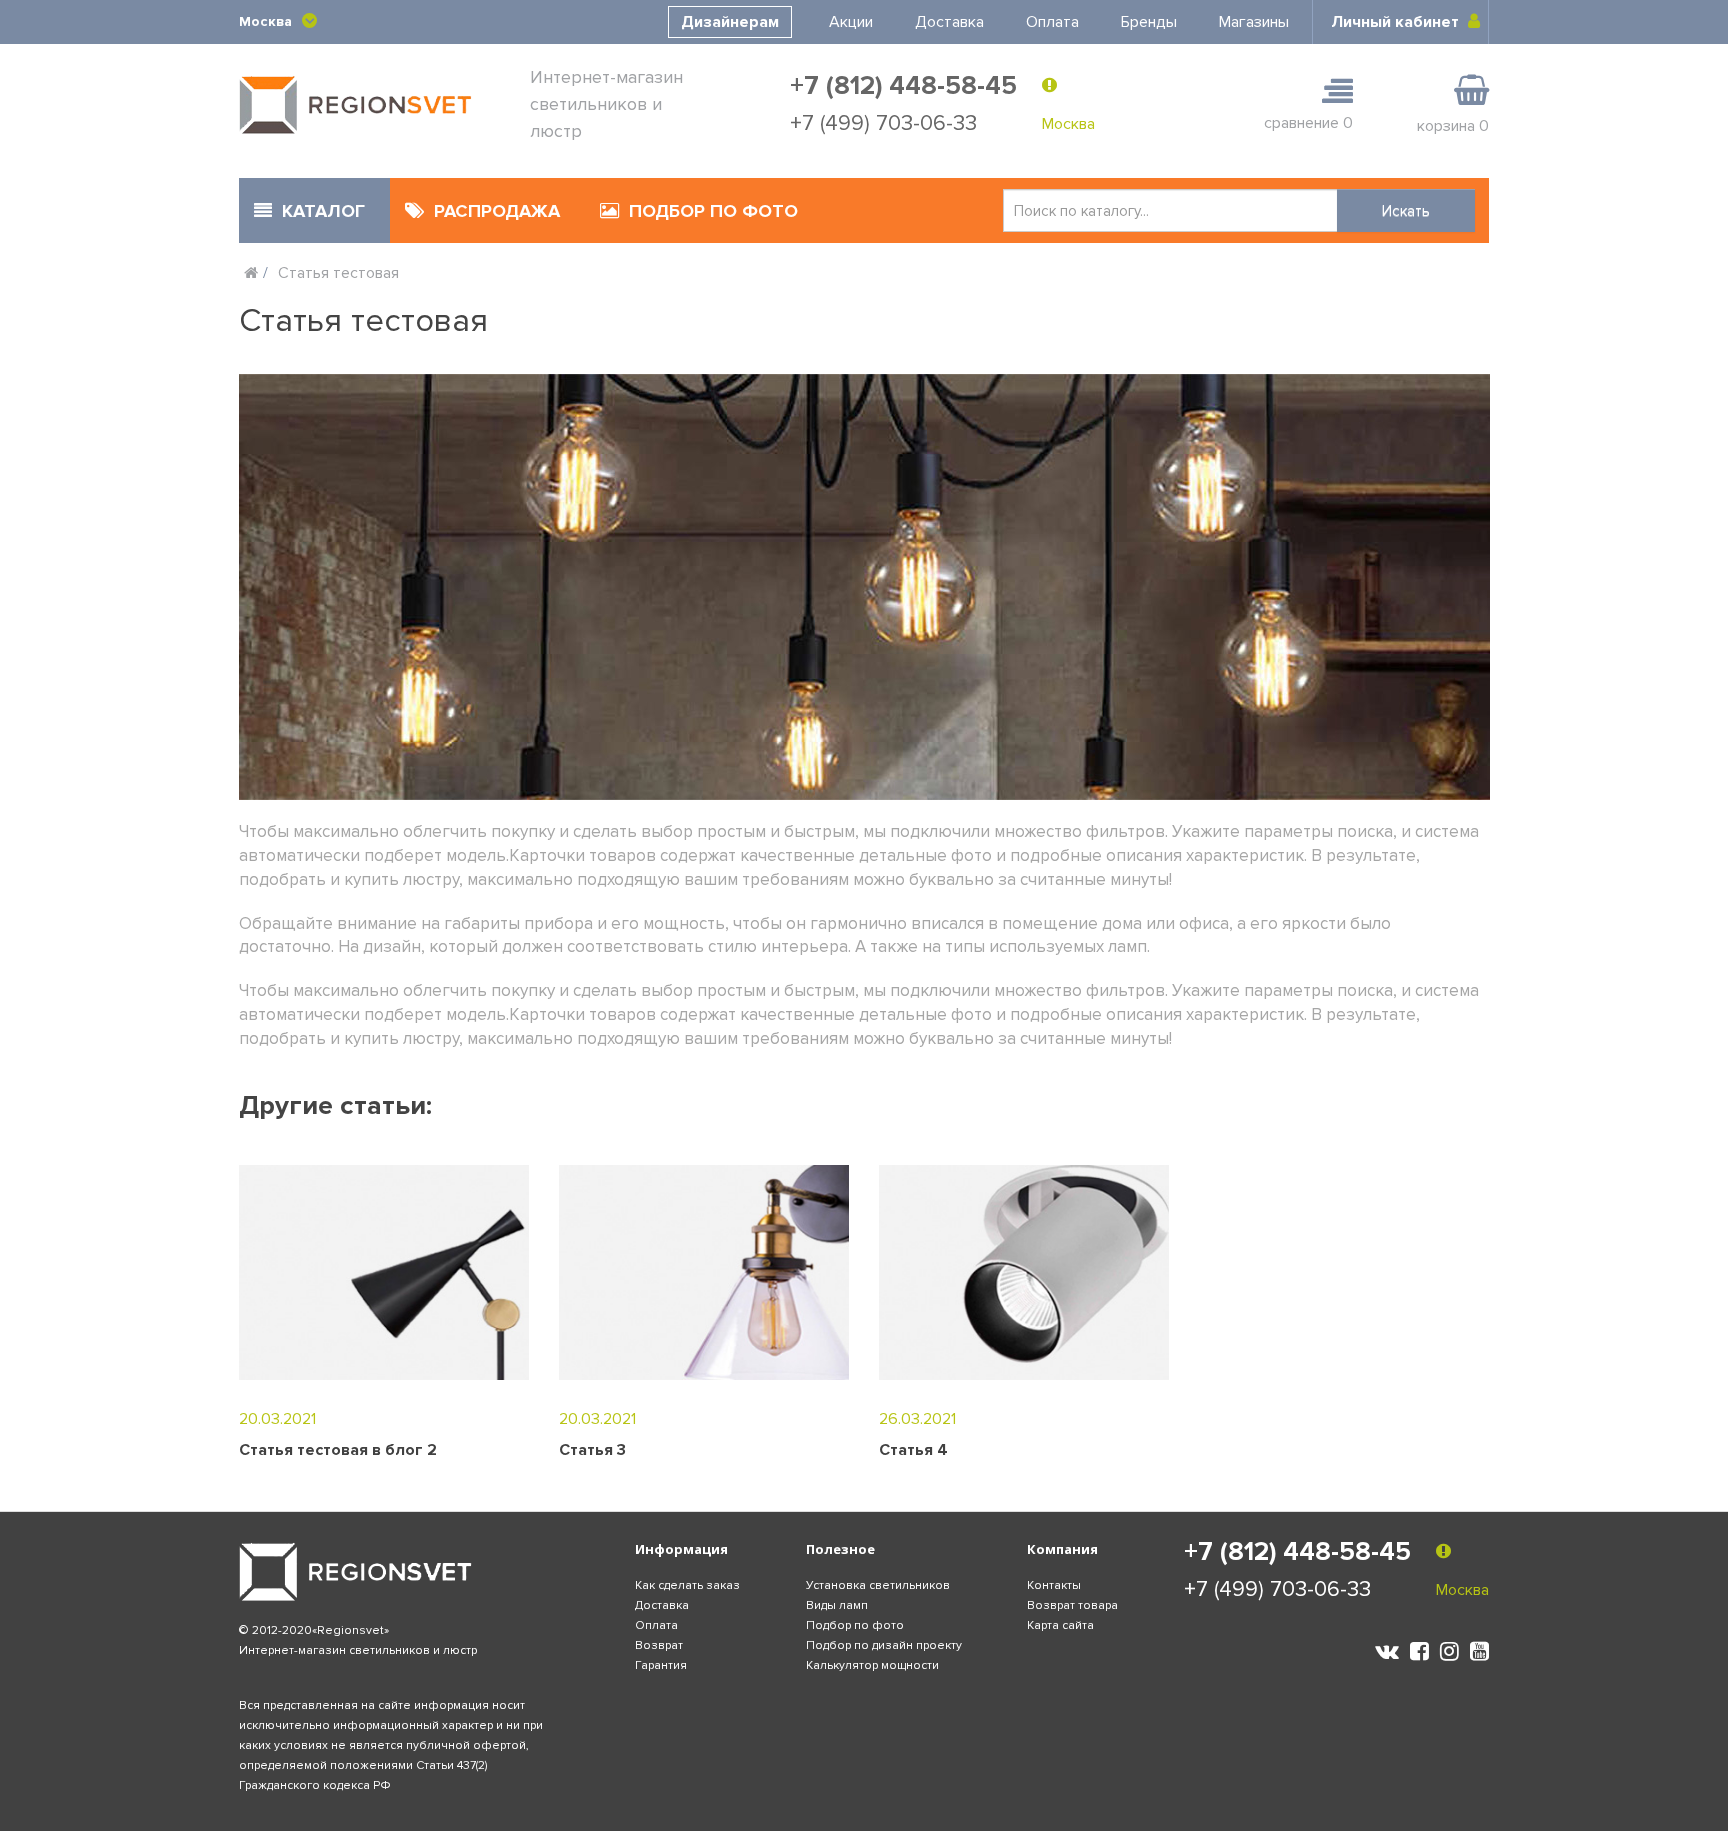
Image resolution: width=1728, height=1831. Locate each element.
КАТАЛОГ (323, 211)
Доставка (949, 22)
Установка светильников (878, 1585)
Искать (1406, 211)
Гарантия (661, 1665)
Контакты (1054, 1585)
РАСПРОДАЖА (497, 211)
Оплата (1052, 22)
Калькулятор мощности (872, 1665)
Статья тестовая (338, 273)
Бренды (1149, 22)
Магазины (1254, 22)
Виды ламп (837, 1605)
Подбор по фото (855, 1625)
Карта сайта (1060, 1625)
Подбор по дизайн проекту (884, 1645)
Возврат (659, 1645)
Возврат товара (1072, 1605)
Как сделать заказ (687, 1585)
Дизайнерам (730, 22)
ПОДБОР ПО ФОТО (713, 211)
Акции (851, 22)
